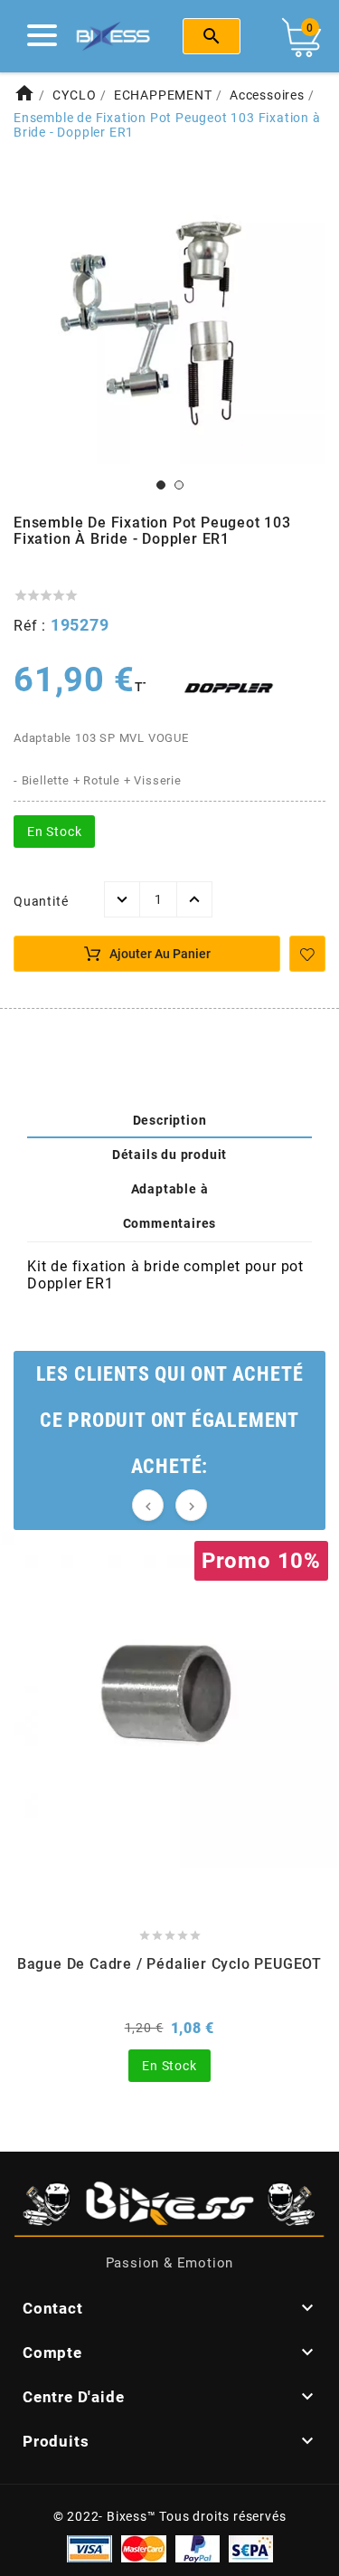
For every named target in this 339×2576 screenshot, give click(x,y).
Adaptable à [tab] (170, 1189)
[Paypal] (198, 2548)
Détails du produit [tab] (169, 1155)
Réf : (32, 626)
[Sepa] (251, 2548)
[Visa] (89, 2548)
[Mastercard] (144, 2548)
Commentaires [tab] (170, 1223)
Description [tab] (170, 1120)
